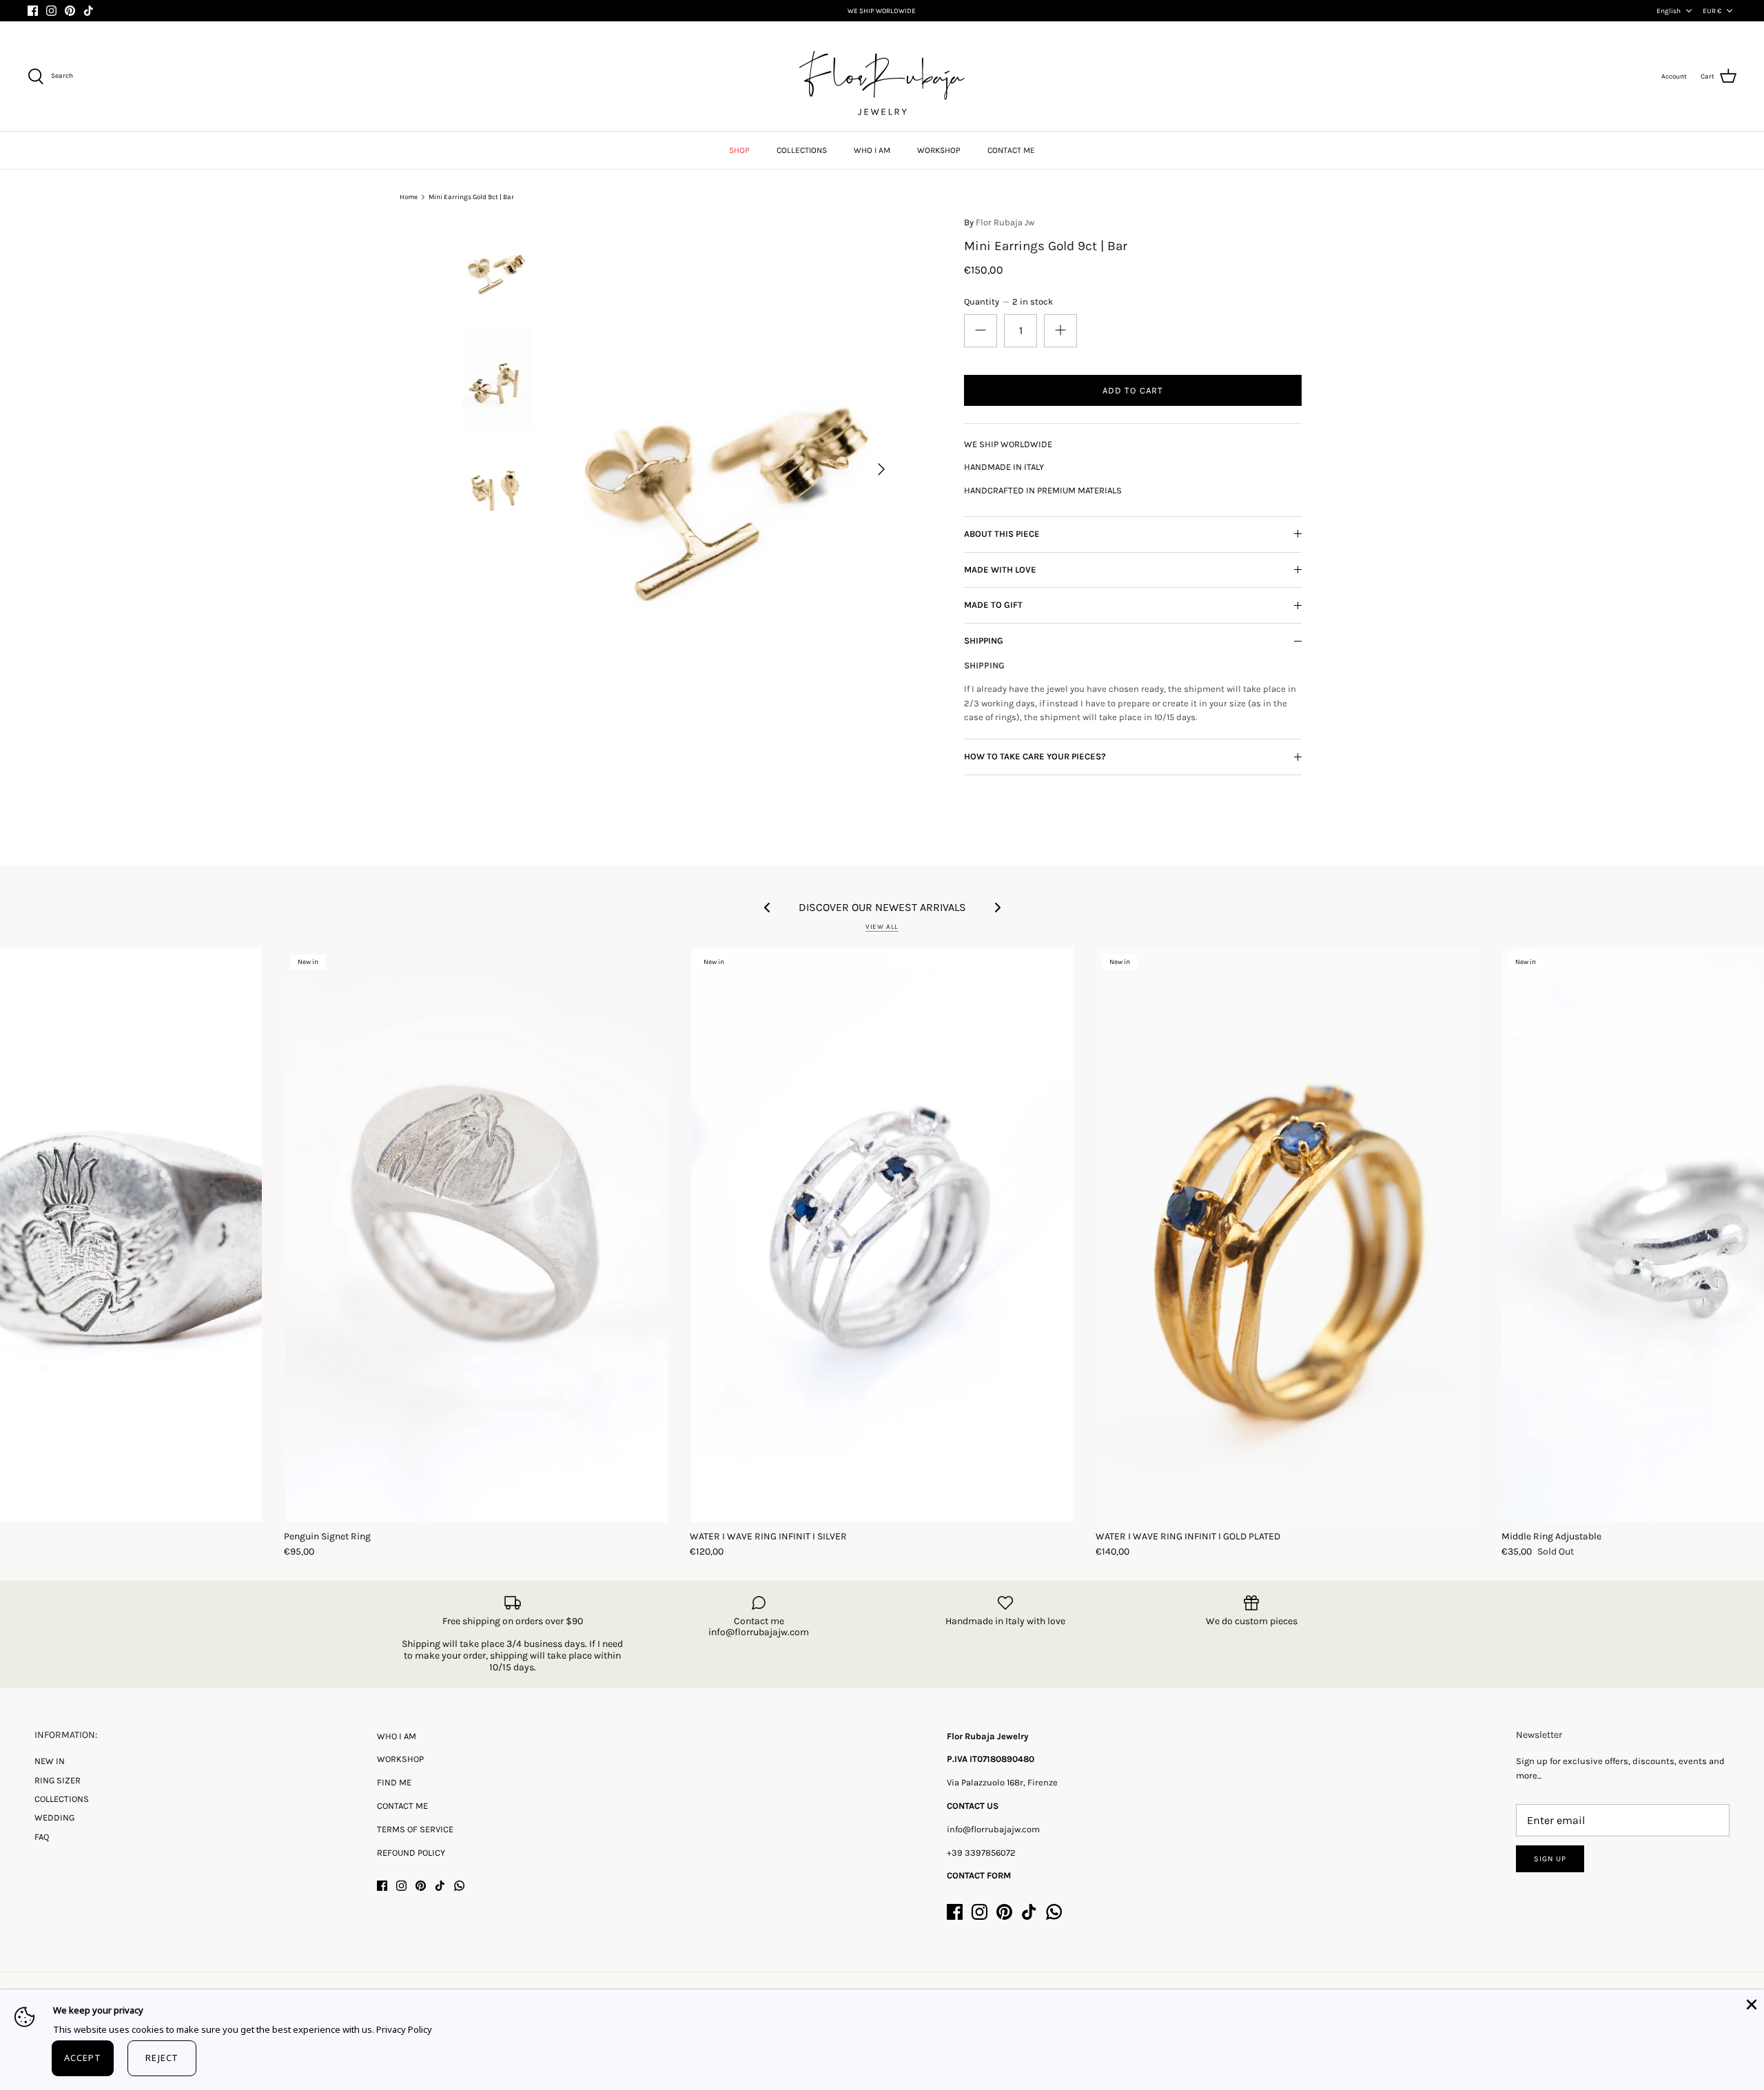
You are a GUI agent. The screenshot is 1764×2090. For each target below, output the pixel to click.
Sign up (1550, 1859)
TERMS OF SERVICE (415, 1829)
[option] (728, 469)
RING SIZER (58, 1780)
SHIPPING (984, 641)
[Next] (881, 469)
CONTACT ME (1011, 150)
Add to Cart (1132, 390)
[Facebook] (33, 11)
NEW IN (50, 1761)
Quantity (1008, 301)
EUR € (1712, 11)
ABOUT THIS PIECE (1002, 534)
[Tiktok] (89, 11)
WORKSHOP (939, 150)
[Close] (1750, 2003)
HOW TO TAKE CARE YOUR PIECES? (1035, 756)
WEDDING (54, 1817)
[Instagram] (51, 11)
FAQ (42, 1837)
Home (409, 197)
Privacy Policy (404, 2029)
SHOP (739, 150)
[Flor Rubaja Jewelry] (882, 76)
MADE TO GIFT (993, 605)
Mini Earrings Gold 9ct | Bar (471, 197)
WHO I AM (872, 150)
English (1669, 11)
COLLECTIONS (802, 150)
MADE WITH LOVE (1000, 570)
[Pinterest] (70, 11)
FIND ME (394, 1782)
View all (882, 926)
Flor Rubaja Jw (1005, 222)
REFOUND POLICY (411, 1853)
